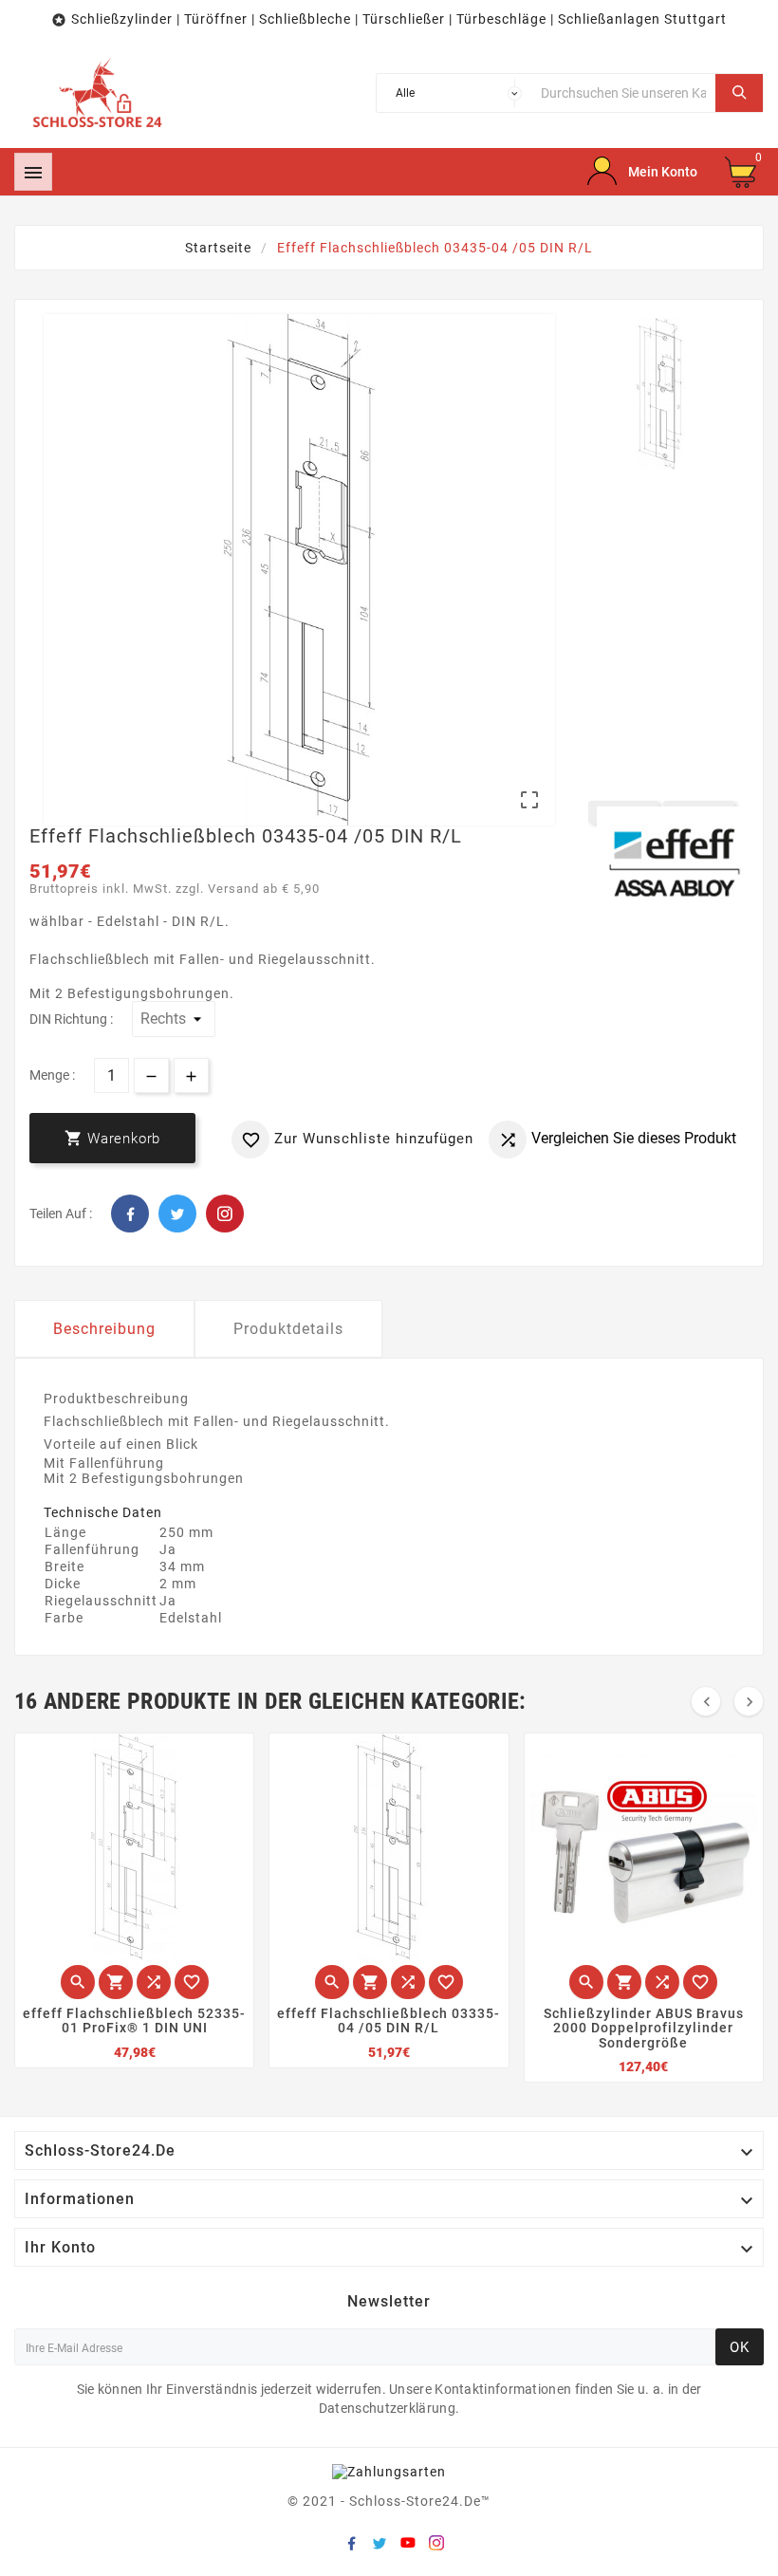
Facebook (130, 1214)
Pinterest (225, 1214)
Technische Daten (103, 1512)
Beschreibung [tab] (104, 1329)
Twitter (177, 1214)
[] (739, 93)
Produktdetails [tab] (288, 1329)
